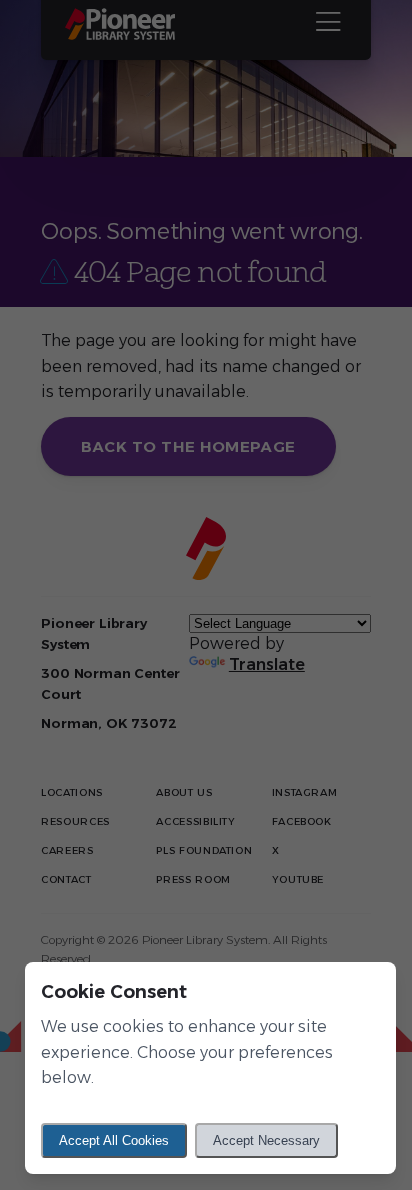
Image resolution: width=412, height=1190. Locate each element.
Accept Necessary (266, 1140)
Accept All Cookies (114, 1140)
